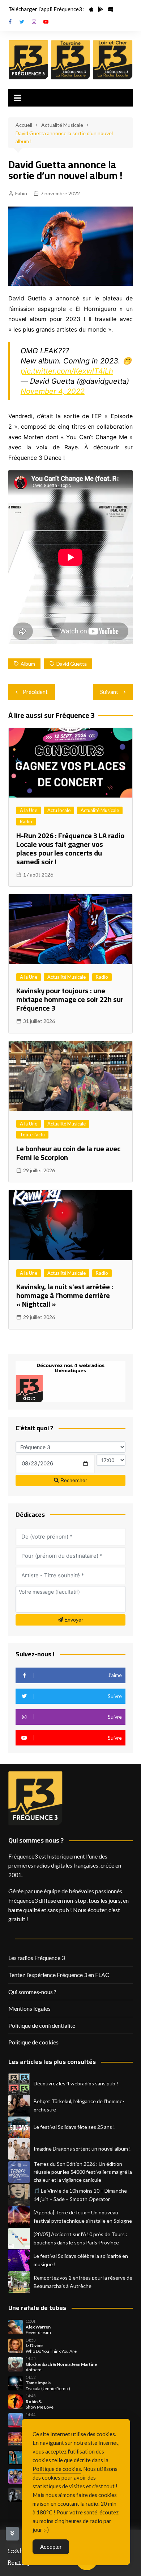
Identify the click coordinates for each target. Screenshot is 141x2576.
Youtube (46, 22)
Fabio (21, 193)
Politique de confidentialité (42, 2025)
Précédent (35, 692)
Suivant (109, 692)
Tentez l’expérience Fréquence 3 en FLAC (59, 1975)
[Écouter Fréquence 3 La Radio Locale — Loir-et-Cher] (113, 60)
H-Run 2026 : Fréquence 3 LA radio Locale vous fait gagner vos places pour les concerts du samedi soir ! (70, 848)
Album (28, 664)
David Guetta (72, 664)
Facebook (10, 22)
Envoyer (73, 1620)
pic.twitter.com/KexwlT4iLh (67, 371)
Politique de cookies (33, 2042)
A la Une (29, 810)
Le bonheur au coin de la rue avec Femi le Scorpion (68, 1153)
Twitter (22, 22)
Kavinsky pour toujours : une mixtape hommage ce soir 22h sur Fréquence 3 (70, 999)
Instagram (34, 22)
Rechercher (73, 1480)
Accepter (51, 2547)
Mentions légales (29, 2008)
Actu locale (59, 810)
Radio (26, 821)
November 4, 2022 (53, 391)
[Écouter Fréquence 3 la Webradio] (28, 60)
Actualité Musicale (100, 810)
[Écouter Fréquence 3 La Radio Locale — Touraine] (71, 60)
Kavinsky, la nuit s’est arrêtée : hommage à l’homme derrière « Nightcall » (65, 1295)
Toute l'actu (32, 1135)
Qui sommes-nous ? (32, 1992)
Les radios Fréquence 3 (37, 1958)
